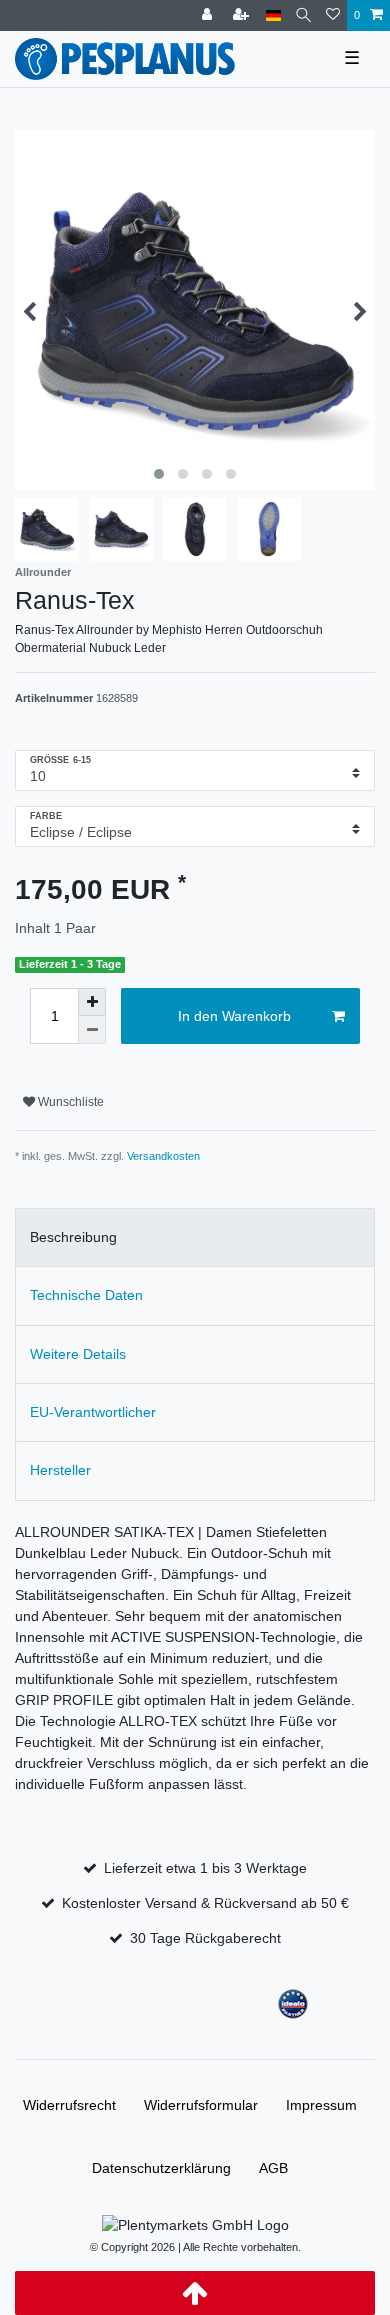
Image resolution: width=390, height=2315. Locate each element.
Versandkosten (163, 1156)
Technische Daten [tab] (86, 1295)
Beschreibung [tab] (73, 1237)
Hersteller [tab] (60, 1470)
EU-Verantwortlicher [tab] (93, 1412)
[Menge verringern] (92, 1030)
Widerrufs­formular (201, 2105)
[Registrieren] (243, 15)
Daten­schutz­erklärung (161, 2168)
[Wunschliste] (333, 15)
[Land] (273, 15)
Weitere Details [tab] (78, 1354)
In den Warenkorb (234, 1016)
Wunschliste (69, 1102)
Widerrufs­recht (69, 2105)
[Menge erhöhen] (92, 1002)
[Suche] (303, 15)
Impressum (321, 2105)
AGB (273, 2168)
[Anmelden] (209, 15)
